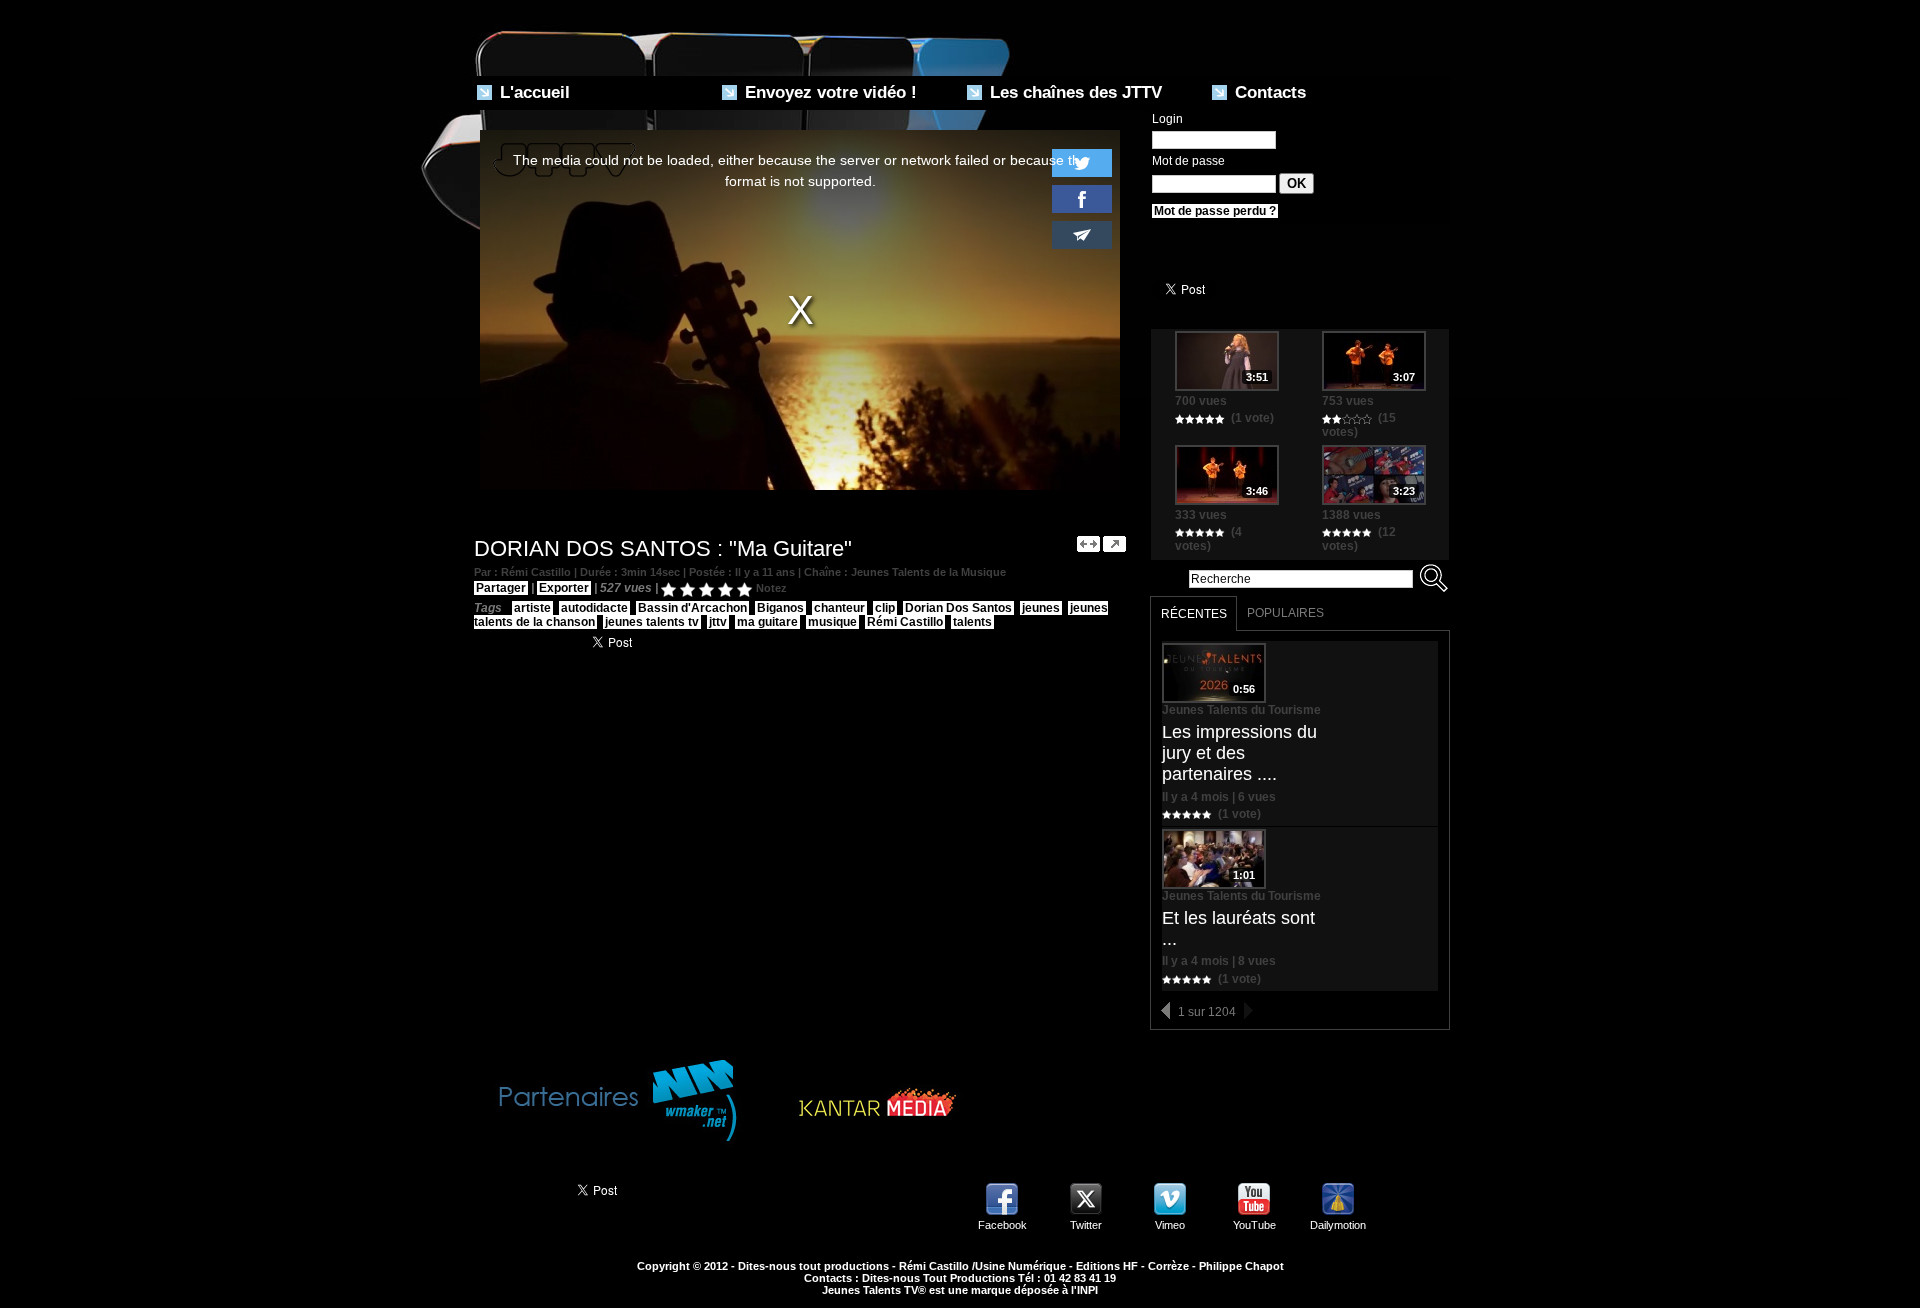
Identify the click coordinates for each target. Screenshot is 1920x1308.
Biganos (780, 608)
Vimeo (1170, 1225)
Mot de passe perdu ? (1215, 211)
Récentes (1194, 614)
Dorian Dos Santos (958, 608)
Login (1167, 119)
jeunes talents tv (652, 622)
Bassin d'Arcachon (692, 608)
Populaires (1285, 613)
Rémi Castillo (905, 622)
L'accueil (532, 92)
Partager (501, 588)
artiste (532, 608)
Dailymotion (1338, 1225)
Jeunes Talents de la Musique (928, 572)
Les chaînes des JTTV (1073, 92)
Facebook (1002, 1225)
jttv (718, 622)
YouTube (1254, 1225)
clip (885, 608)
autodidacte (594, 608)
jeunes (1041, 608)
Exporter (564, 588)
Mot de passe (1188, 161)
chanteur (839, 608)
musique (832, 622)
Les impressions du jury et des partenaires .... (1239, 753)
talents (972, 622)
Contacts (1268, 92)
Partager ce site (514, 1188)
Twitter (1086, 1225)
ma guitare (767, 622)
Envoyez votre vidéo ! (828, 92)
